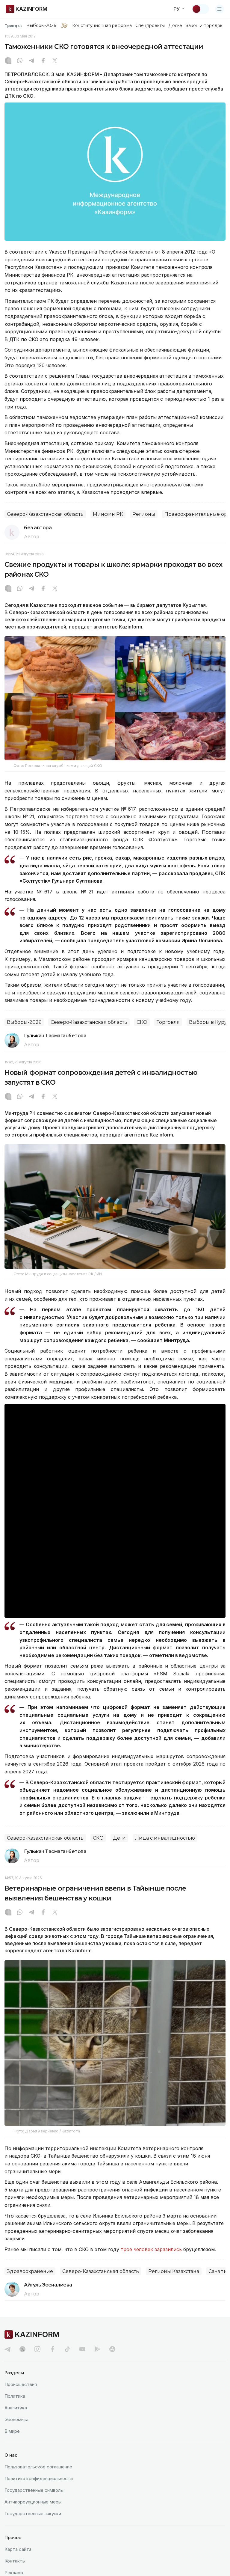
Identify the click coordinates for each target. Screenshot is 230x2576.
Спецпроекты (150, 25)
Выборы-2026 (41, 25)
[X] (55, 61)
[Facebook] (43, 61)
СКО (142, 1022)
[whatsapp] (20, 61)
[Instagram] (8, 61)
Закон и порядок (204, 25)
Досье (175, 25)
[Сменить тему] (200, 9)
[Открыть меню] (220, 9)
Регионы (144, 514)
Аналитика (16, 2408)
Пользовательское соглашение (38, 2467)
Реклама (14, 2573)
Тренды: (13, 25)
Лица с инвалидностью (165, 1838)
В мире (12, 2431)
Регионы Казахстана (174, 2271)
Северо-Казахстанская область (45, 514)
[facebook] (52, 2349)
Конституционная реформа (102, 25)
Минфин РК (108, 514)
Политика (15, 2396)
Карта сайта (18, 2549)
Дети (119, 1838)
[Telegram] (31, 61)
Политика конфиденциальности (39, 2478)
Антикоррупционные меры (33, 2502)
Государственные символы (34, 2490)
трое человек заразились (151, 2249)
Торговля (168, 1022)
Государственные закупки (33, 2514)
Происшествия (21, 2384)
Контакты (15, 2561)
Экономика (16, 2419)
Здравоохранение (30, 2271)
